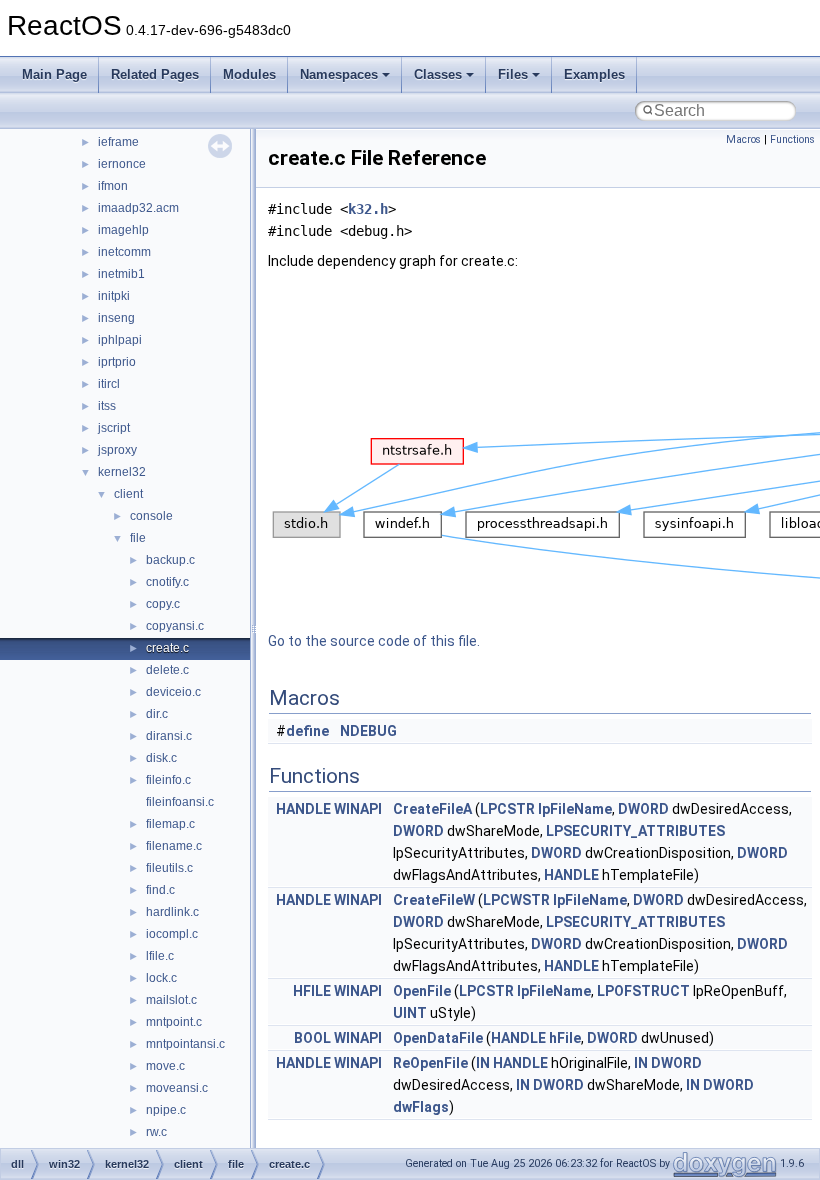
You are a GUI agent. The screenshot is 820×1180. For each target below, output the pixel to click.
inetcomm (124, 252)
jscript (114, 428)
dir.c (157, 714)
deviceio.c (173, 692)
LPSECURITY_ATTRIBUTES (635, 831)
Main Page (54, 74)
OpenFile (422, 991)
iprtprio (117, 362)
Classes (438, 74)
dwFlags (421, 1107)
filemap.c (170, 824)
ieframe (118, 142)
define (307, 731)
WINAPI (358, 809)
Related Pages (155, 74)
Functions (792, 139)
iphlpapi (120, 340)
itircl (109, 384)
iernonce (122, 164)
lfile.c (160, 956)
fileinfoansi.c (180, 802)
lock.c (161, 978)
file (138, 538)
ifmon (113, 186)
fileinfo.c (168, 780)
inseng (116, 318)
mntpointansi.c (185, 1044)
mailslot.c (171, 1000)
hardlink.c (172, 912)
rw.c (156, 1132)
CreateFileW (434, 900)
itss (107, 406)
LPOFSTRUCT (643, 991)
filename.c (174, 846)
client (128, 494)
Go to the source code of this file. (374, 641)
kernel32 (122, 472)
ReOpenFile (430, 1063)
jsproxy (117, 450)
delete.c (167, 670)
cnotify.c (167, 582)
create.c (167, 648)
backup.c (170, 560)
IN (483, 1063)
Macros (743, 139)
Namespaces (339, 74)
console (151, 516)
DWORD (643, 809)
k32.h (368, 209)
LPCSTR (507, 809)
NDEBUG (368, 731)
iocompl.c (172, 934)
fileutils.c (169, 868)
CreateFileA (432, 809)
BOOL (312, 1038)
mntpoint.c (174, 1022)
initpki (114, 296)
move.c (165, 1066)
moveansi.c (177, 1088)
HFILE (312, 991)
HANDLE (303, 809)
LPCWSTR (516, 900)
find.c (160, 890)
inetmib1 (121, 274)
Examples (594, 74)
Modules (249, 74)
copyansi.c (175, 626)
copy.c (163, 604)
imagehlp (123, 230)
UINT (410, 1013)
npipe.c (166, 1110)
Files (513, 74)
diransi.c (169, 736)
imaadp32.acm (138, 208)
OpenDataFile (438, 1038)
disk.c (161, 758)
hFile (565, 1038)
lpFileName (575, 809)
